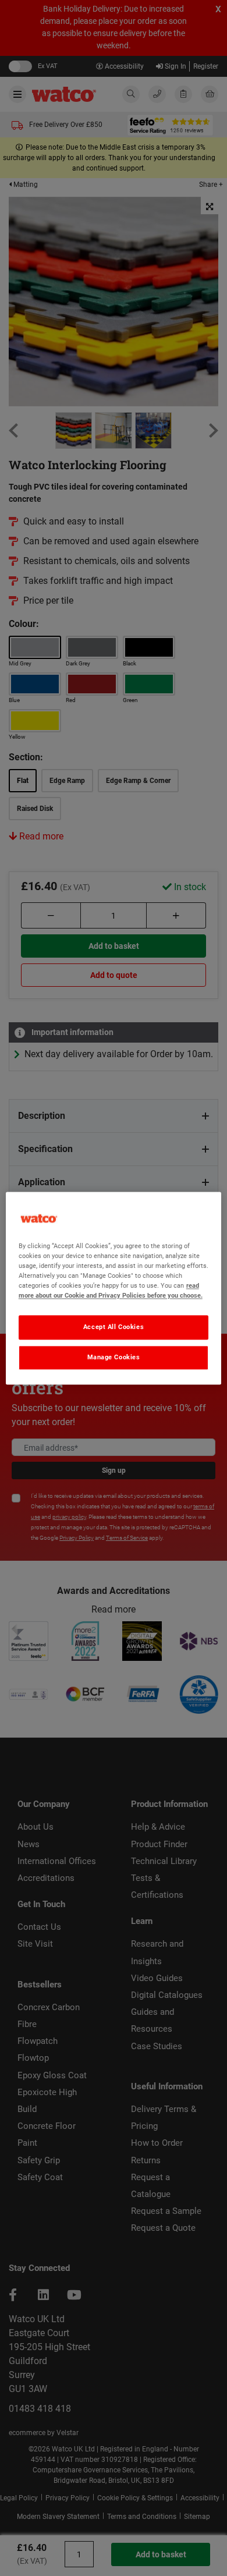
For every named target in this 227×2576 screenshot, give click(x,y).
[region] (114, 1288)
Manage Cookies (114, 1357)
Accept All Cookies (114, 1327)
